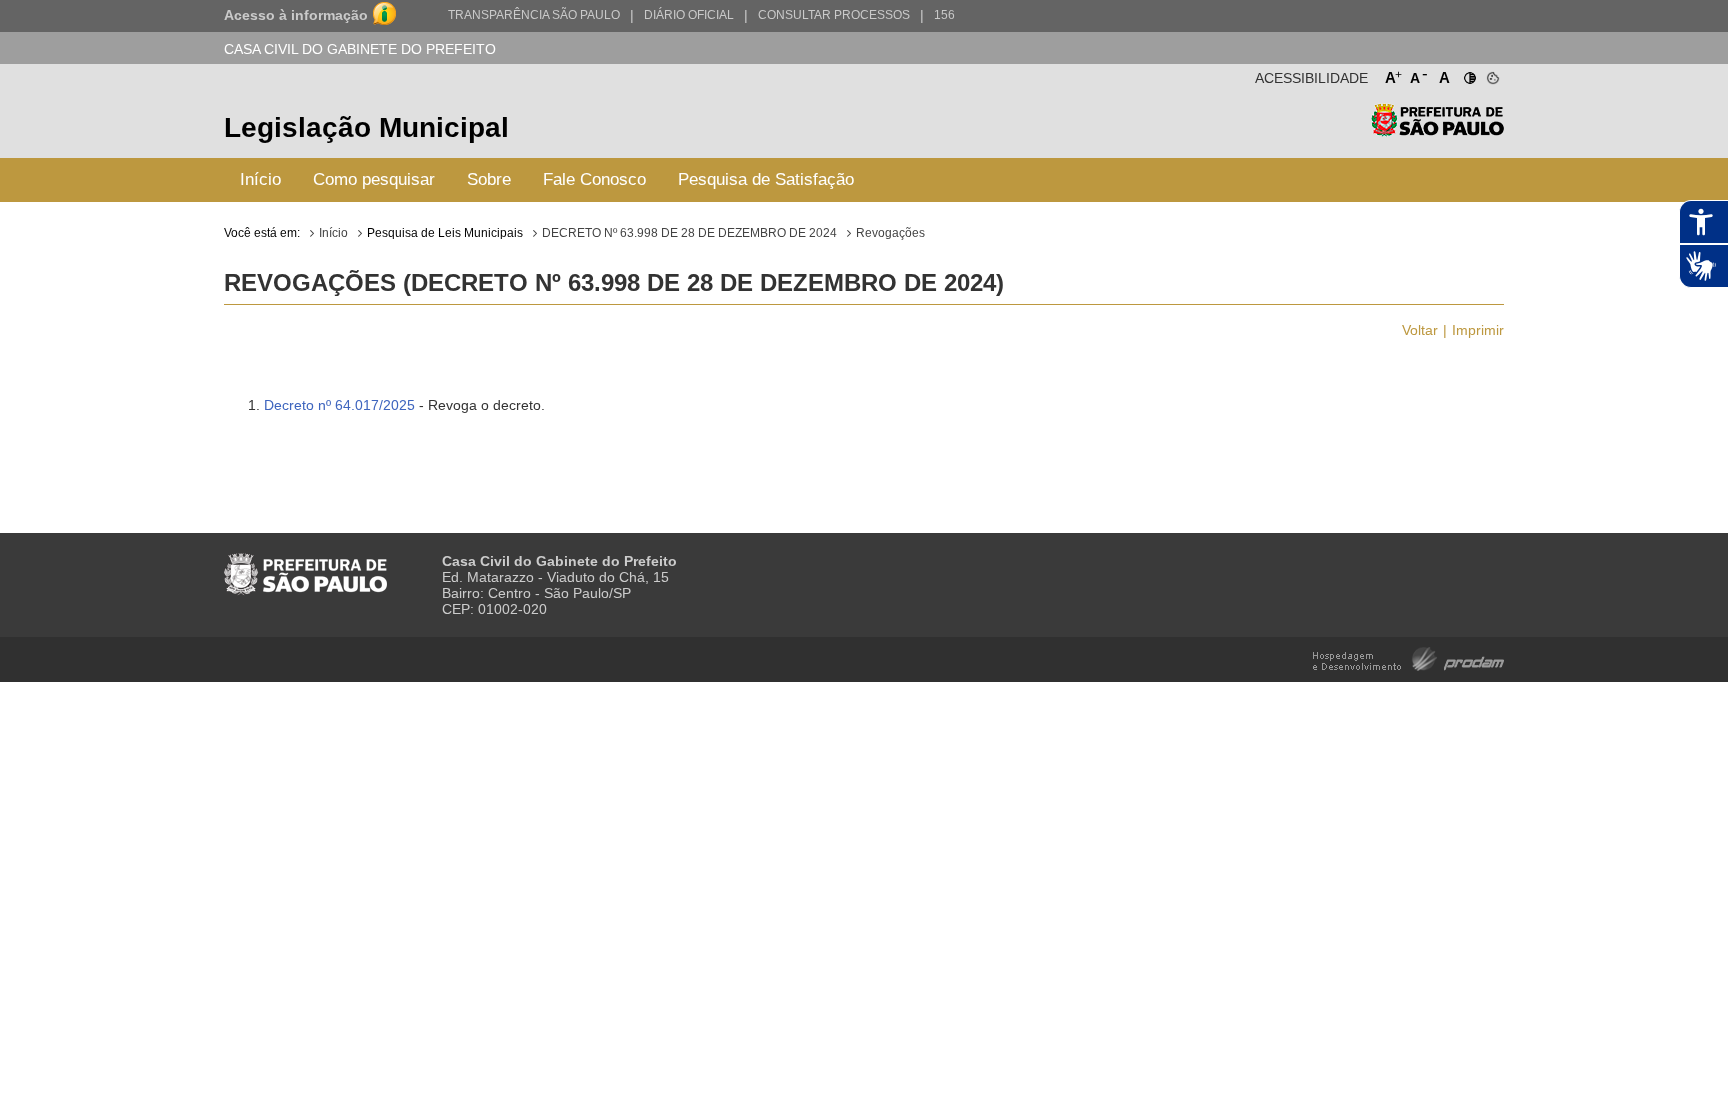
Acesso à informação (296, 15)
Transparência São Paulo (534, 15)
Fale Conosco (594, 179)
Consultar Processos (834, 15)
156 (944, 15)
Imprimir (1478, 330)
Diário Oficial (689, 15)
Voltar (1420, 330)
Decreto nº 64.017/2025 (339, 405)
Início (260, 179)
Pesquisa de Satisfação (766, 179)
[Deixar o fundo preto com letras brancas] (1468, 74)
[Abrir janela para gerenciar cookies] (1491, 74)
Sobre (489, 179)
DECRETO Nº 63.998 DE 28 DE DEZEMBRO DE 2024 (689, 233)
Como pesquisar (374, 179)
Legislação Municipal (366, 127)
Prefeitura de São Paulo (1437, 130)
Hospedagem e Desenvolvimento (1408, 657)
